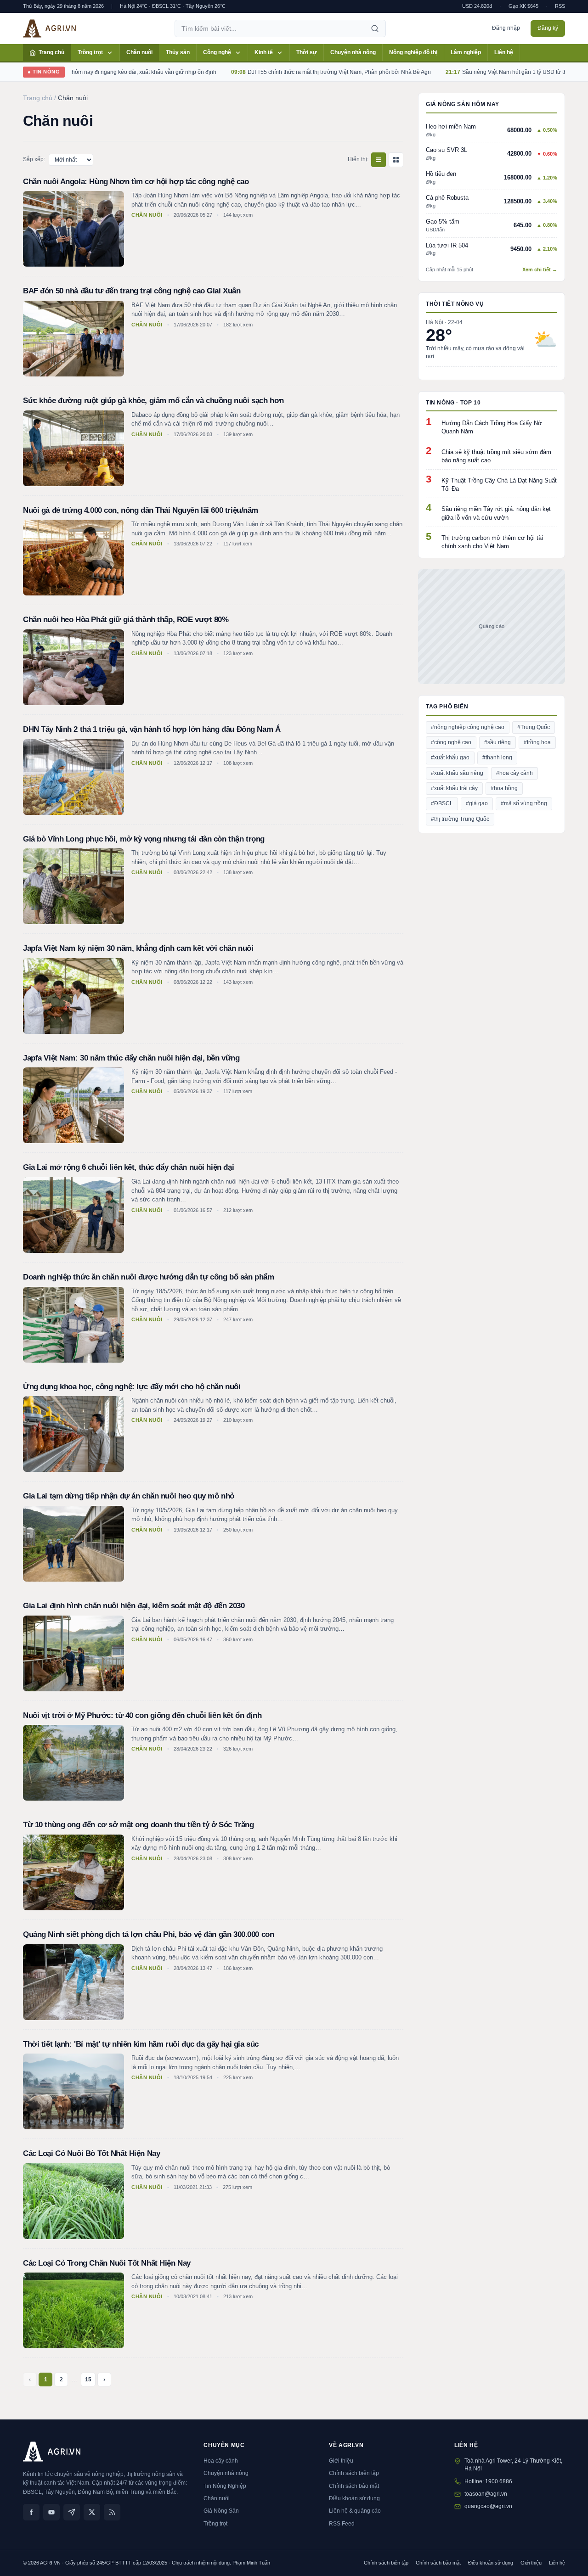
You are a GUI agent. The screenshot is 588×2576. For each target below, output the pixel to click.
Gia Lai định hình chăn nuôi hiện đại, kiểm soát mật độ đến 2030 (134, 1606)
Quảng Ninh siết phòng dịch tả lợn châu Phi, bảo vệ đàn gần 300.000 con (148, 1934)
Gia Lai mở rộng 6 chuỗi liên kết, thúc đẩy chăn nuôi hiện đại (128, 1167)
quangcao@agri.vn (488, 2506)
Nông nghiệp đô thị (413, 52)
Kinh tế (264, 52)
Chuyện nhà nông (353, 52)
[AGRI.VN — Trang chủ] (49, 28)
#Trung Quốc (534, 727)
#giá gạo (477, 803)
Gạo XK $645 (523, 6)
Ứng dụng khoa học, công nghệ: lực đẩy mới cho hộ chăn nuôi (132, 1387)
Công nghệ (217, 52)
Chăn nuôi (139, 52)
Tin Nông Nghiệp (225, 2486)
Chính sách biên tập (354, 2473)
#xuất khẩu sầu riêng (457, 773)
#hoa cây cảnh (514, 773)
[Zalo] (72, 2512)
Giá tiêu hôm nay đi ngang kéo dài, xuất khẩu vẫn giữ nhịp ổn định (87, 72)
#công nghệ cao (451, 742)
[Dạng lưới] (396, 160)
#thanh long (497, 758)
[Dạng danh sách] (379, 160)
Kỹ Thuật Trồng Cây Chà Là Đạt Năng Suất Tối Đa (499, 485)
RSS (560, 6)
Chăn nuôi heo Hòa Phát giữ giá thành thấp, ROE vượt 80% (126, 620)
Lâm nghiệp (466, 52)
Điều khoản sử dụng (354, 2498)
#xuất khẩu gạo (450, 758)
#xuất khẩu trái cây (454, 788)
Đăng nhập (506, 28)
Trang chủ (51, 52)
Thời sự (307, 52)
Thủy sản (178, 52)
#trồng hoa (537, 742)
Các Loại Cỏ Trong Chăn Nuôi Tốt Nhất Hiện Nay (107, 2263)
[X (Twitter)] (92, 2512)
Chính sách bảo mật (354, 2486)
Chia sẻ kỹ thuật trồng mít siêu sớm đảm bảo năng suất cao (496, 456)
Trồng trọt (90, 52)
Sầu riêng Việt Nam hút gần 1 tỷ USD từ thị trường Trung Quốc (493, 72)
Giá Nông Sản (221, 2511)
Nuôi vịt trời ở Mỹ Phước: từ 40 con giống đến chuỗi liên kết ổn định (142, 1715)
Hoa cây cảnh (221, 2461)
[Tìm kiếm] (375, 28)
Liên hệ (504, 52)
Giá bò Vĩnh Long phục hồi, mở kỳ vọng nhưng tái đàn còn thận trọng (144, 839)
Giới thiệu (341, 2461)
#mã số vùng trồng (524, 803)
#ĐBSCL (442, 803)
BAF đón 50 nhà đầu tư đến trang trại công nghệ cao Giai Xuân (132, 291)
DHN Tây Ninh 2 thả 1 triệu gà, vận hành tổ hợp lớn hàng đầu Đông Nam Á (152, 729)
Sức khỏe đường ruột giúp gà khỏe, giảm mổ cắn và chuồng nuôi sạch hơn (153, 401)
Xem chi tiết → (540, 269)
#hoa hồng (504, 788)
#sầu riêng (498, 742)
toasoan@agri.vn (486, 2494)
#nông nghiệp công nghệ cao (468, 727)
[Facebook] (31, 2512)
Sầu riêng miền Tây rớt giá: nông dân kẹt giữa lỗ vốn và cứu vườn (496, 513)
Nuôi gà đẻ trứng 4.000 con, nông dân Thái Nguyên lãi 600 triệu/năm (141, 510)
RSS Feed (342, 2524)
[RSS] (112, 2512)
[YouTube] (51, 2512)
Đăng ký (548, 28)
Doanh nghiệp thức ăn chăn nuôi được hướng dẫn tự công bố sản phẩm (148, 1277)
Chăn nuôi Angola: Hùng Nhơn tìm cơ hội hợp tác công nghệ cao (136, 182)
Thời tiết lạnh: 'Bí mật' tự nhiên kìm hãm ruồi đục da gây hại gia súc (141, 2044)
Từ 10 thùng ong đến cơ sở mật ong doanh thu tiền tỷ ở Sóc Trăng (138, 1825)
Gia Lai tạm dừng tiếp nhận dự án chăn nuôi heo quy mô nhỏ (129, 1496)
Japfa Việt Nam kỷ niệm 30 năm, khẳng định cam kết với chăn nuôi (138, 948)
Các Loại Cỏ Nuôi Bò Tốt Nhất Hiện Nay (91, 2153)
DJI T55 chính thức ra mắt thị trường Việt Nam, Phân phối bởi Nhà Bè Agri (292, 72)
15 (88, 2380)
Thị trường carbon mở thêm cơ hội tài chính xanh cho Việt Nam (492, 542)
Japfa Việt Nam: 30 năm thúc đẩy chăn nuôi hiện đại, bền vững (131, 1058)
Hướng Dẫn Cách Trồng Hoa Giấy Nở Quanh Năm (492, 427)
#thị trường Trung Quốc (460, 819)
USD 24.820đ (477, 6)
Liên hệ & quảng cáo (355, 2511)
